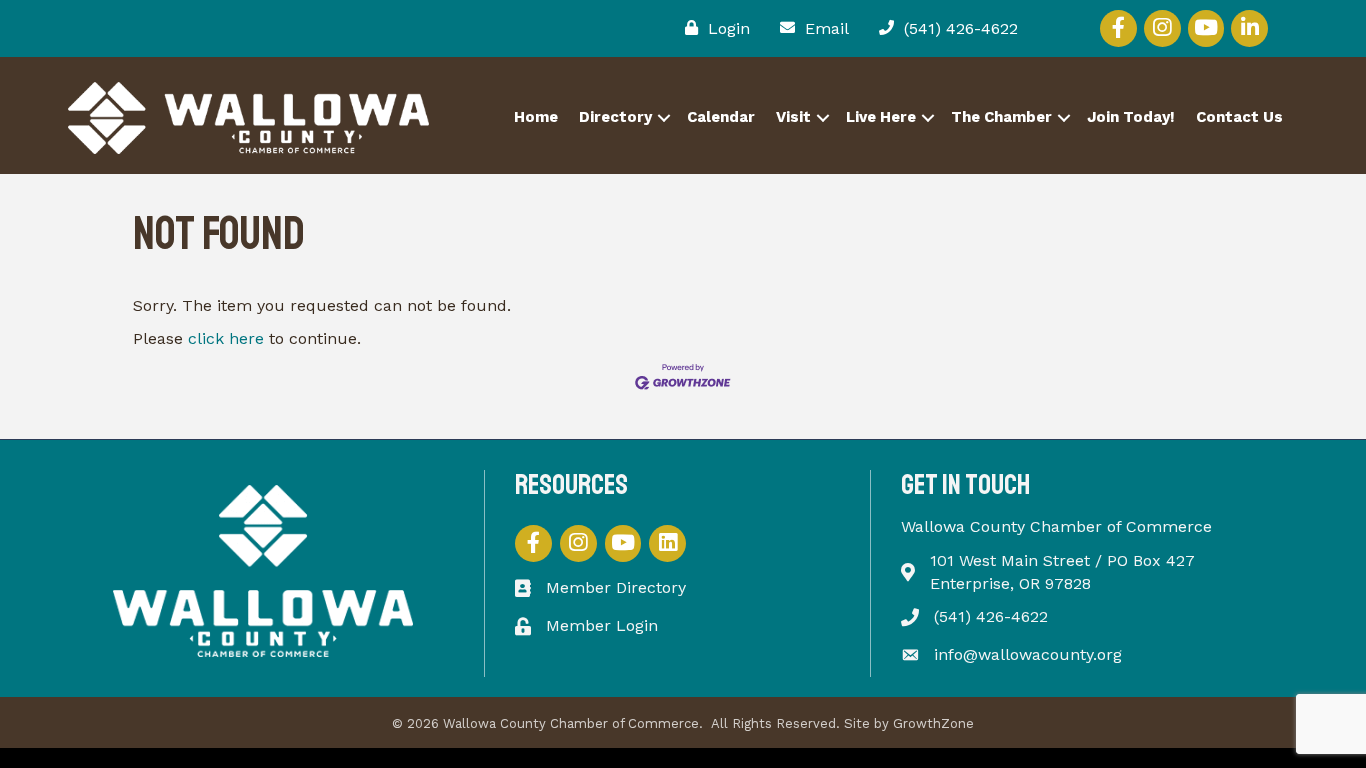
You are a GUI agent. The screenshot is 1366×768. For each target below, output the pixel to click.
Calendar (721, 117)
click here (226, 338)
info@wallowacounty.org (1028, 654)
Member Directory (616, 587)
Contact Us (1239, 117)
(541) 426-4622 (991, 616)
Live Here (881, 117)
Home (536, 117)
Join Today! (1131, 117)
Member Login (602, 625)
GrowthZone (933, 723)
